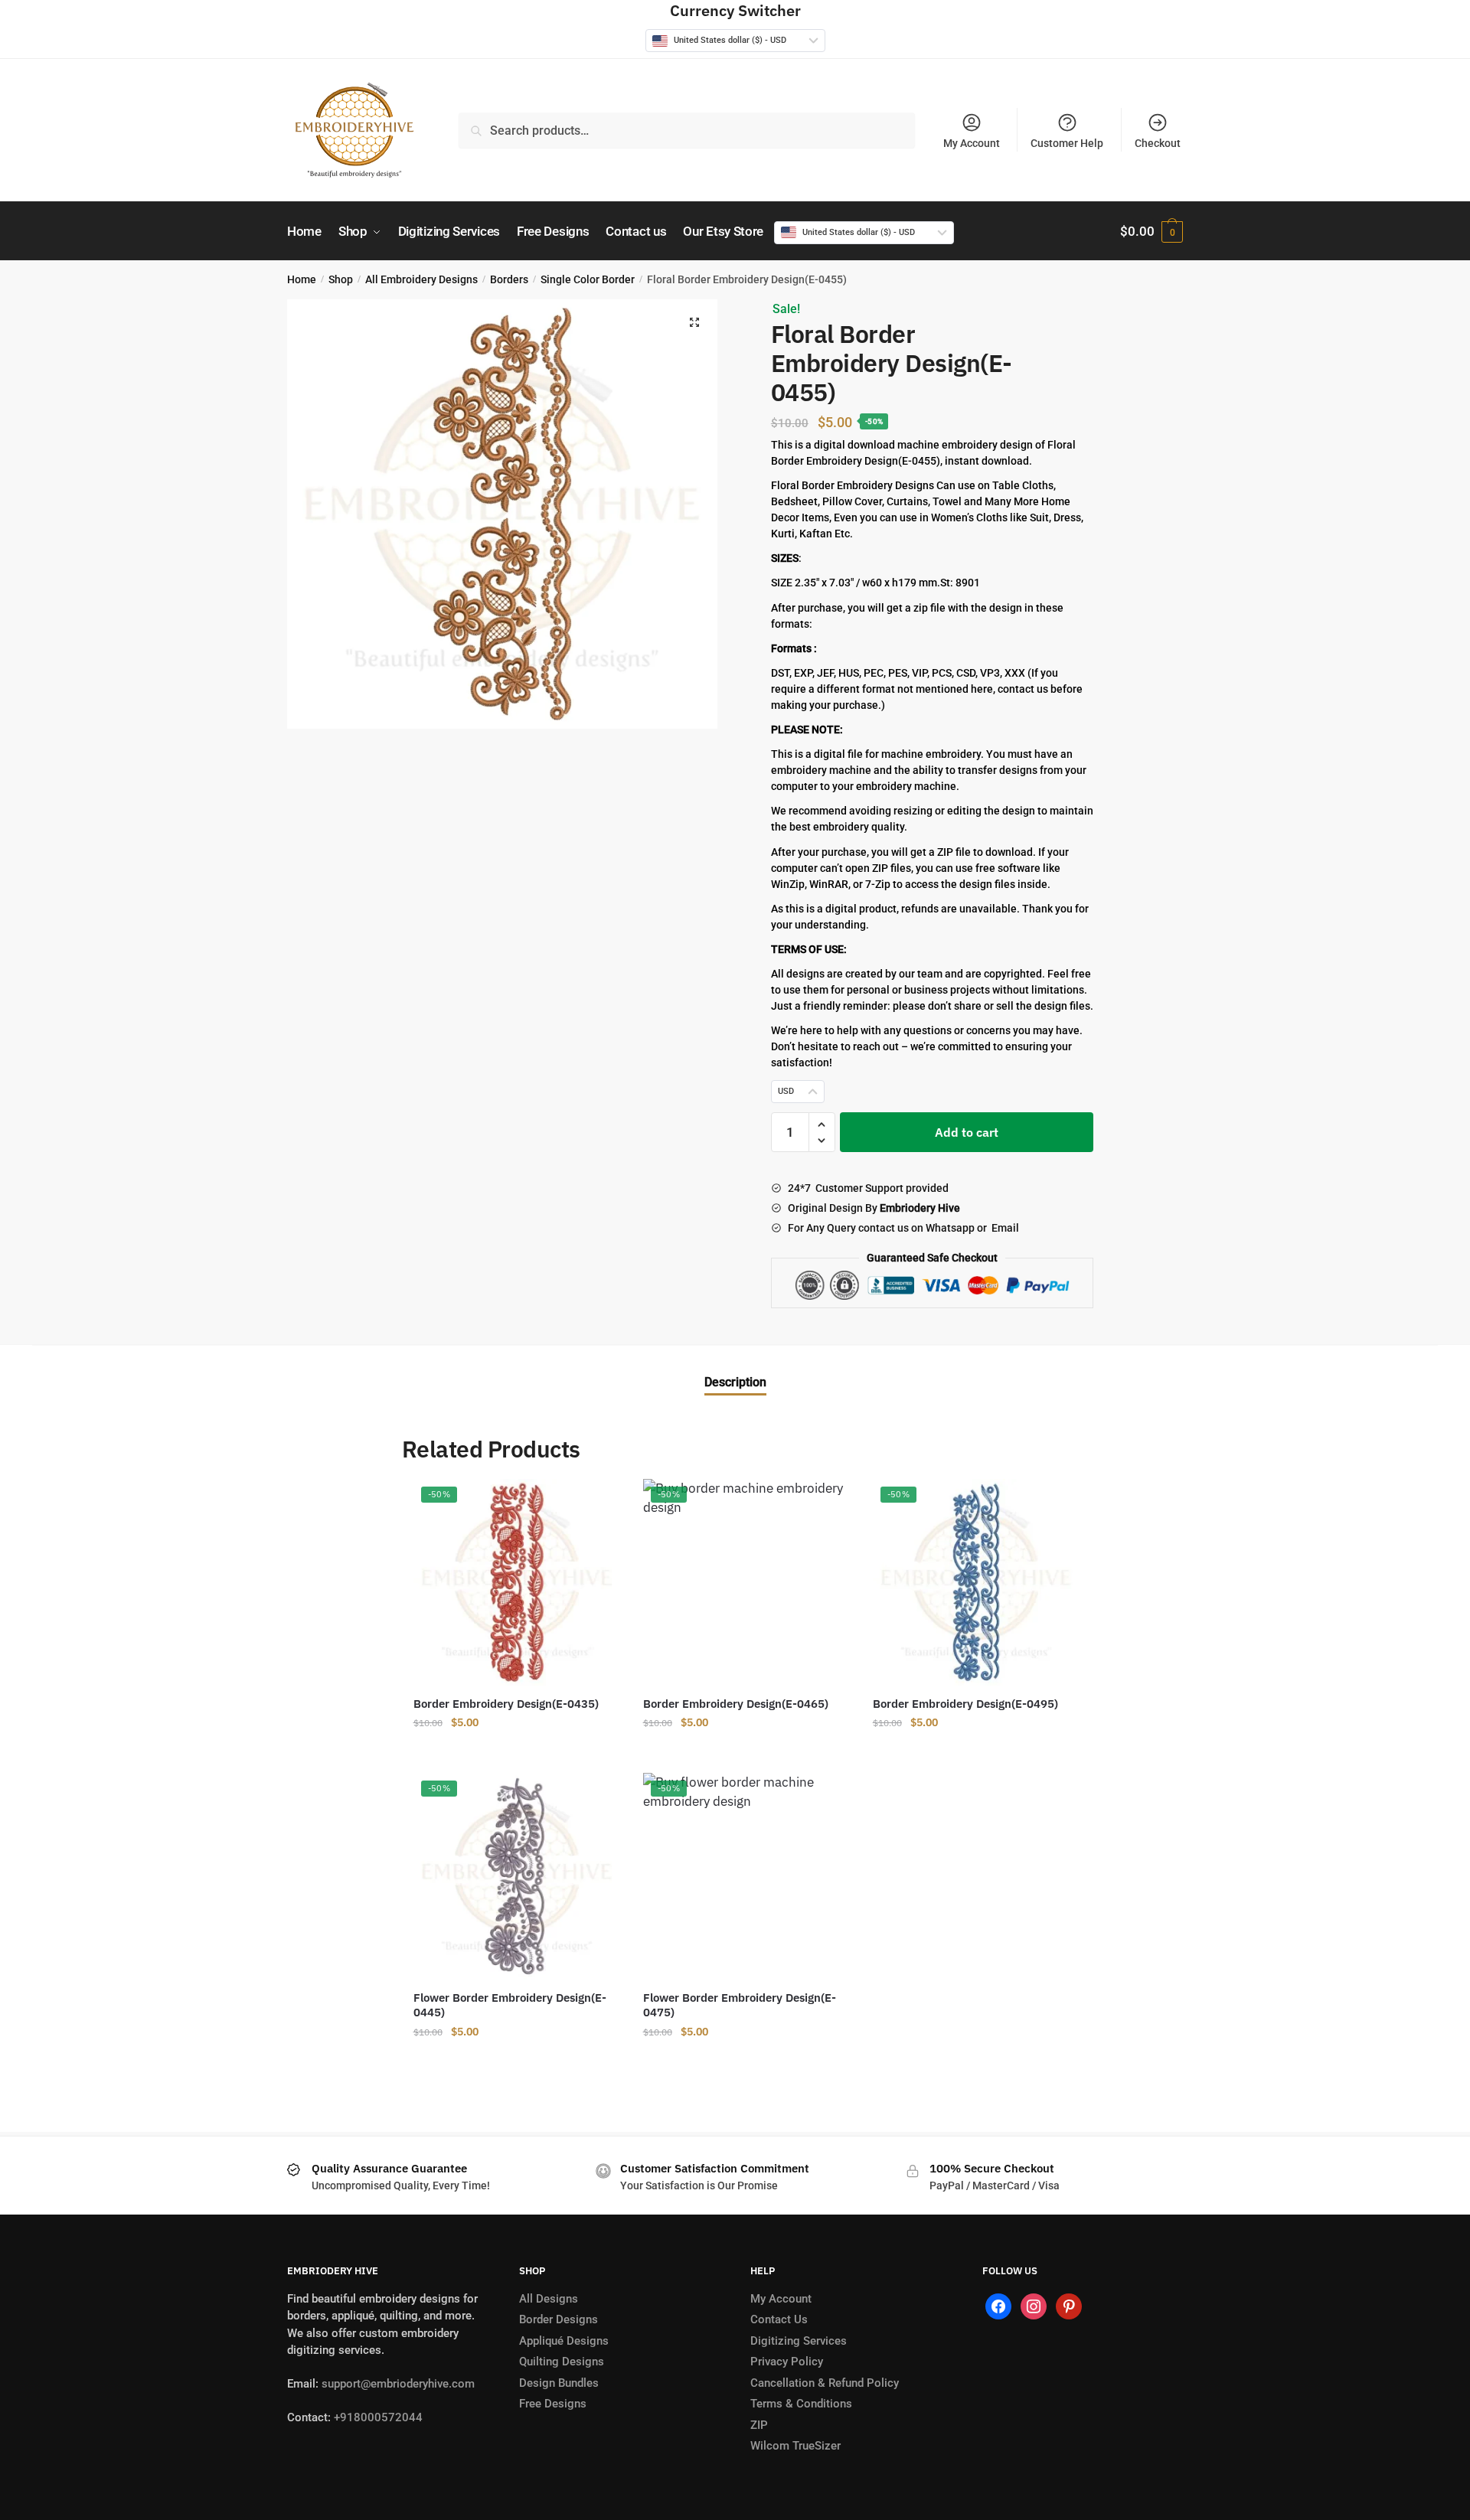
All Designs (549, 2299)
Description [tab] (735, 1382)
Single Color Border (588, 279)
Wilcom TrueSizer (795, 2446)
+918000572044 (378, 2417)
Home (302, 279)
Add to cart (967, 1132)
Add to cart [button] (517, 1753)
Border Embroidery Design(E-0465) (736, 1704)
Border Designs (559, 2319)
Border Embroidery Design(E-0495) (965, 1704)
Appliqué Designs (564, 2341)
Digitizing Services (799, 2341)
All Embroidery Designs (421, 279)
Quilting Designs (562, 2362)
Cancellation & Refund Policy (825, 2383)
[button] (694, 322)
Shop (341, 279)
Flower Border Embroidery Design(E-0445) (510, 2005)
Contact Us (779, 2319)
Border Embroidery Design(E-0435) (506, 1704)
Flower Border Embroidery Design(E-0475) (740, 2005)
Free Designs (553, 2404)
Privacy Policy (787, 2362)
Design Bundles (559, 2383)
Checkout (1158, 143)
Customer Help (1067, 143)
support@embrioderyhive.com (397, 2384)
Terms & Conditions (801, 2404)
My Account (972, 143)
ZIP (759, 2425)
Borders (509, 279)
